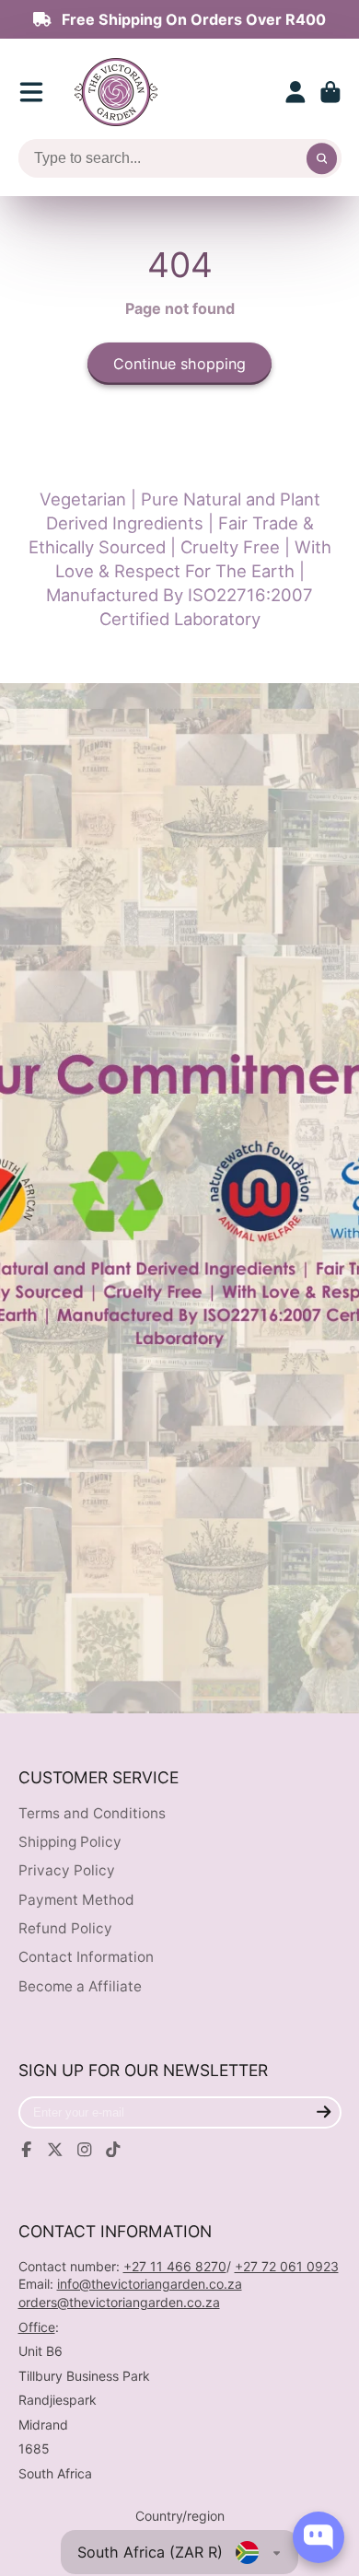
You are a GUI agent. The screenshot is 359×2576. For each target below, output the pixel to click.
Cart (330, 92)
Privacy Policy (67, 1870)
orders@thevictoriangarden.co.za (119, 2302)
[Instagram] (85, 2150)
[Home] (116, 92)
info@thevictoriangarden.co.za (150, 2284)
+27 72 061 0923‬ (287, 2266)
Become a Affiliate (80, 1986)
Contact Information (86, 1957)
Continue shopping (179, 364)
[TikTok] (113, 2150)
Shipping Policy (70, 1842)
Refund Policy (65, 1928)
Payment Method (76, 1900)
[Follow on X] (55, 2150)
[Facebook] (27, 2150)
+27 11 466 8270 (175, 2266)
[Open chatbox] (318, 2537)
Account (295, 92)
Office (37, 2327)
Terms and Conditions (92, 1813)
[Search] (322, 158)
